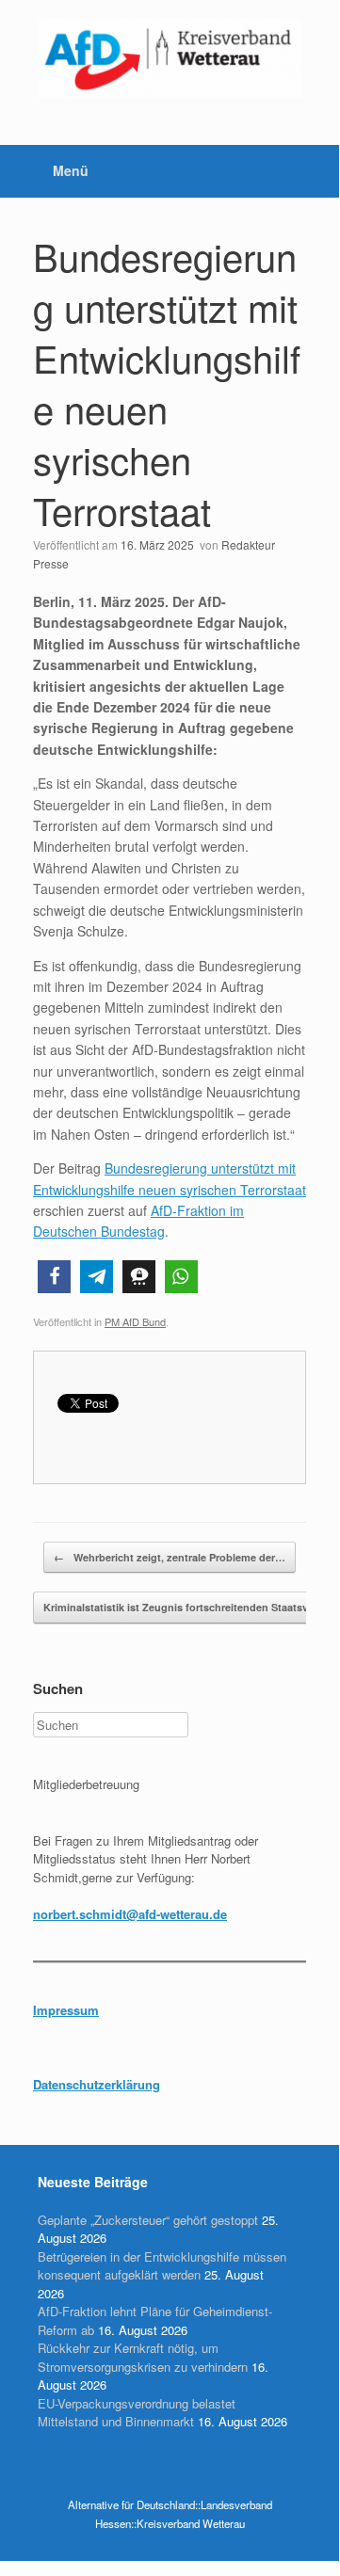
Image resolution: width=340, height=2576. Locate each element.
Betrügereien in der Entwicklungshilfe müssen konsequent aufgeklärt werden (162, 2266)
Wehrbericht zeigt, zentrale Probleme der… (170, 1557)
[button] (54, 1277)
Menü (71, 170)
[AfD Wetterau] (170, 58)
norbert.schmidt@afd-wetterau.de (130, 1914)
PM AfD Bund (135, 1321)
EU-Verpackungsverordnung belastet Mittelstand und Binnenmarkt (137, 2413)
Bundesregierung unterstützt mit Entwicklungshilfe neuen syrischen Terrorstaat (167, 383)
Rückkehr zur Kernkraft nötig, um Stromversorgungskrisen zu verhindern (143, 2357)
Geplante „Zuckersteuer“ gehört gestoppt (148, 2220)
